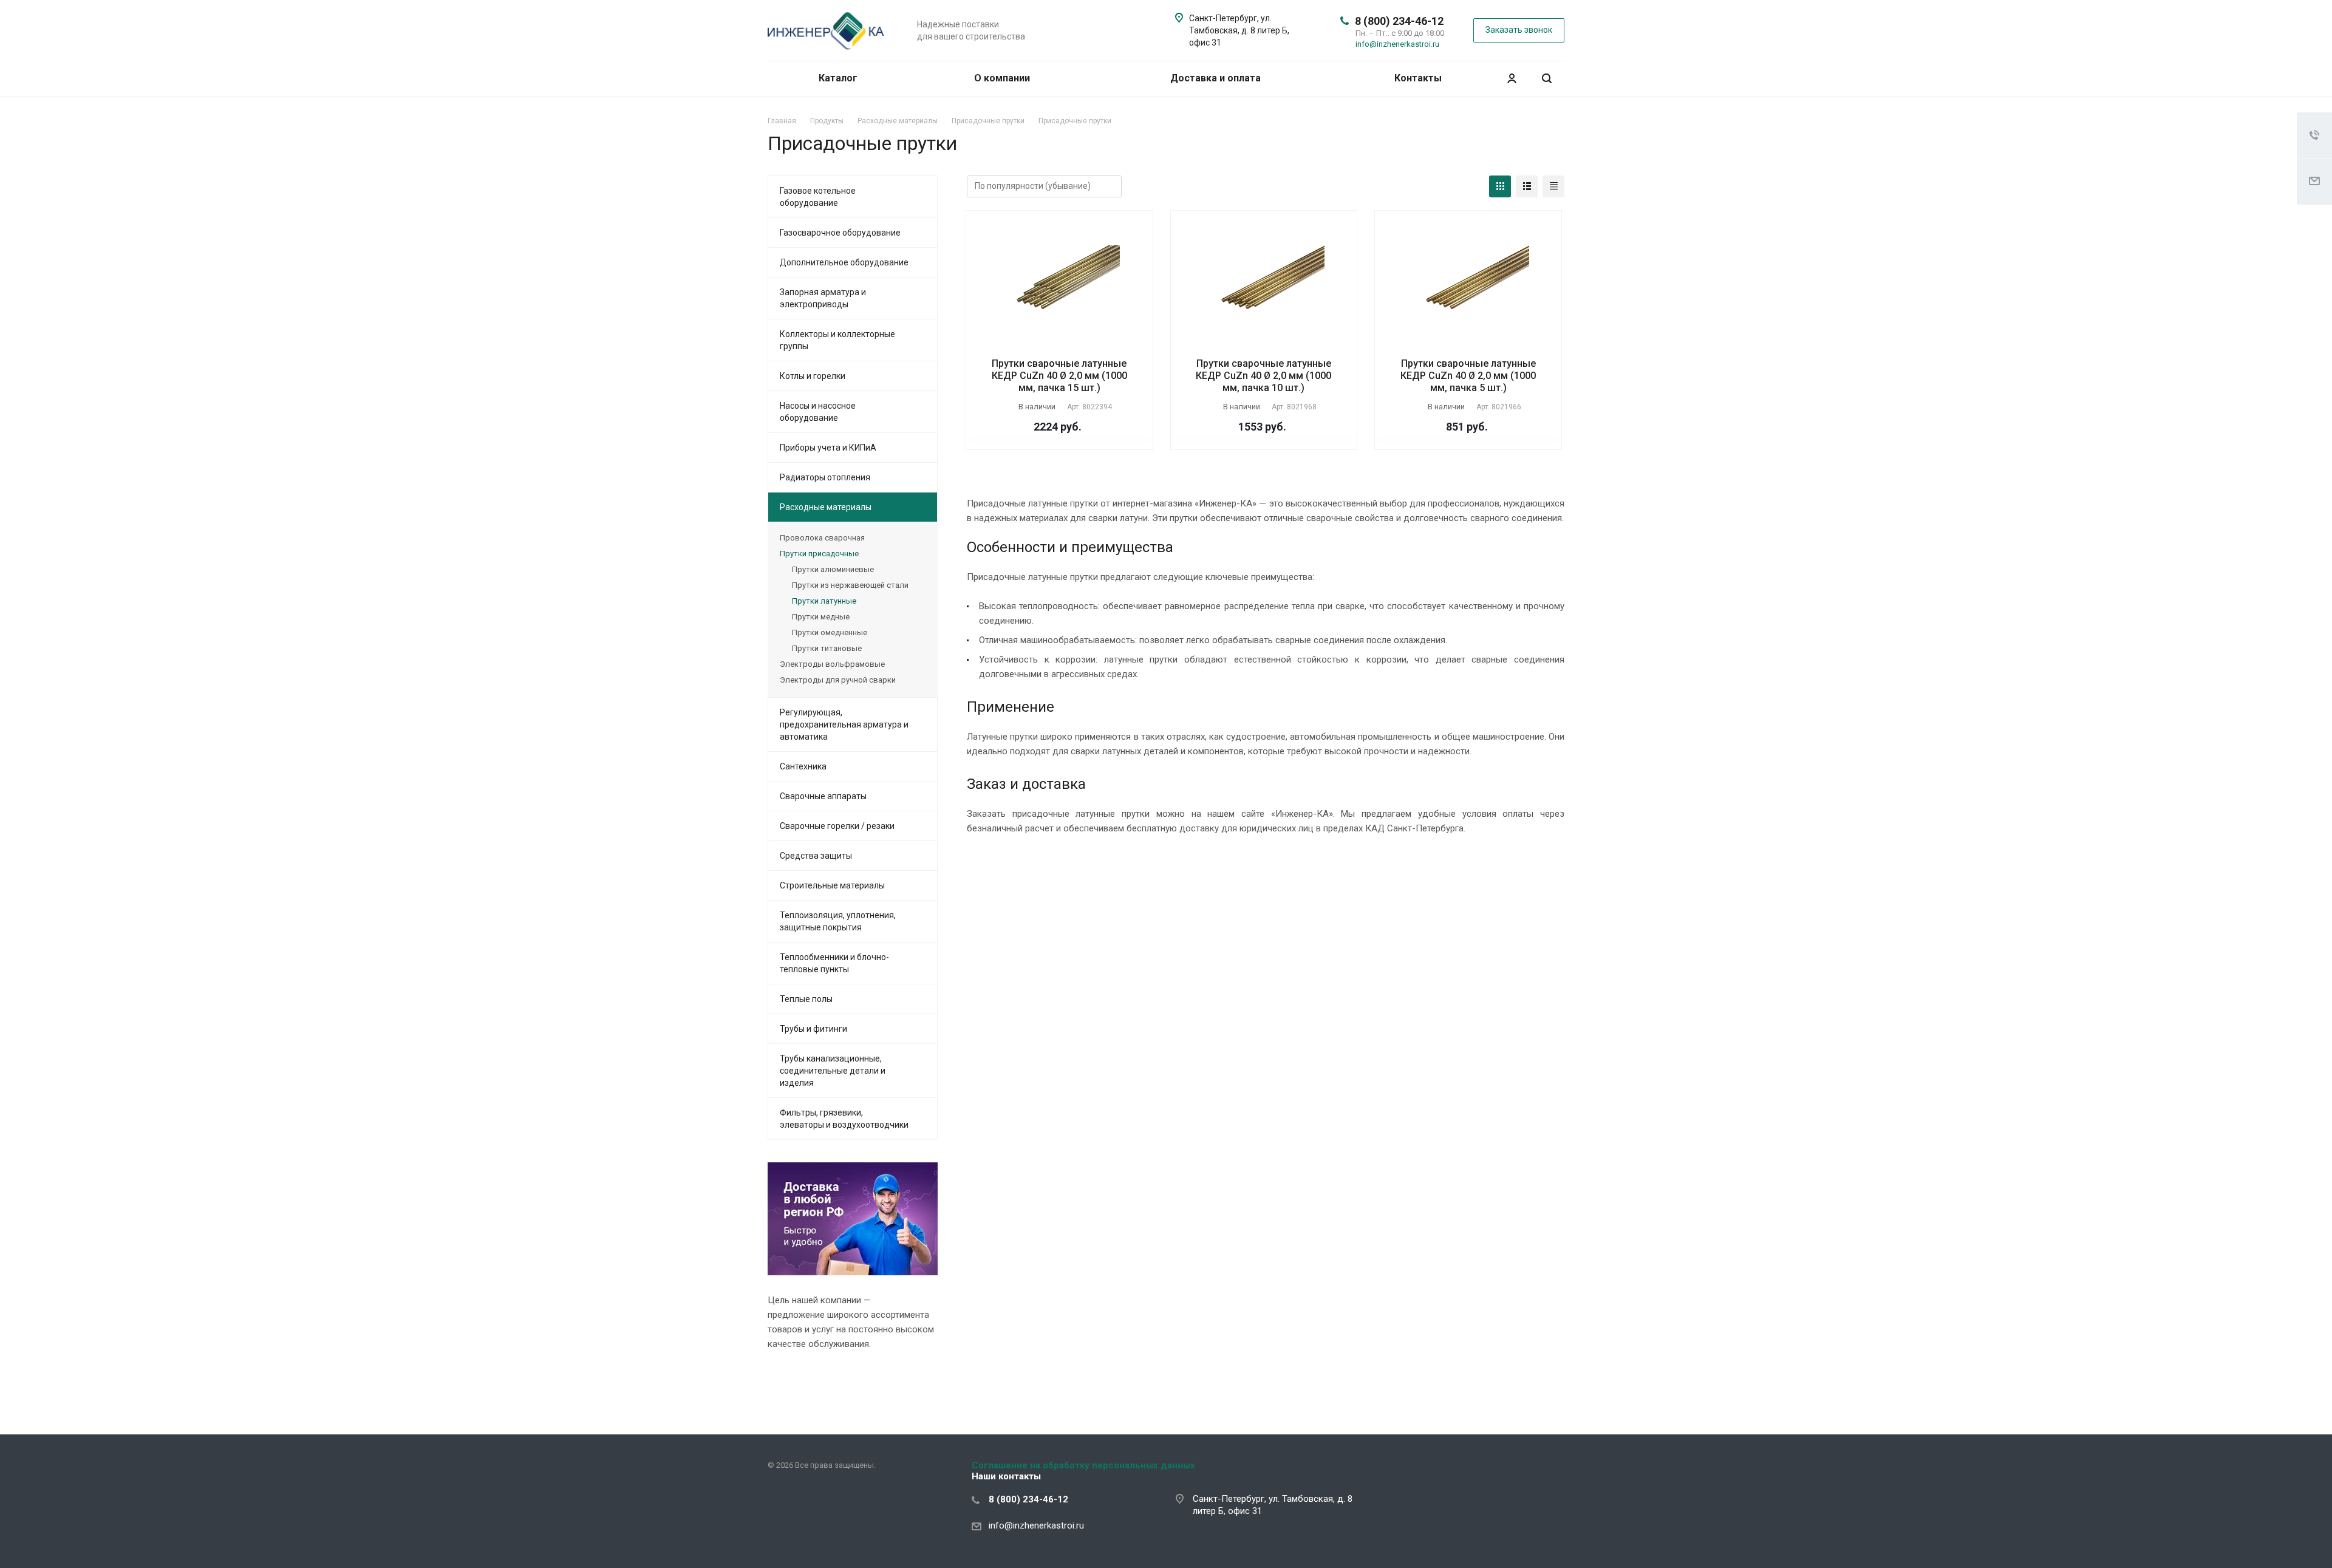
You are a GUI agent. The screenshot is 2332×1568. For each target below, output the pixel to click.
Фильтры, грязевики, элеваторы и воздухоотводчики (844, 1119)
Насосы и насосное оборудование (818, 412)
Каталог (839, 78)
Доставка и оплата (1215, 78)
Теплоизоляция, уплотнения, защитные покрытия (838, 921)
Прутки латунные (824, 601)
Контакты (1418, 78)
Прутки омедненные (830, 632)
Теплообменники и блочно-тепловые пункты (834, 963)
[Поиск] (1547, 79)
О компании (1002, 78)
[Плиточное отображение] (1500, 186)
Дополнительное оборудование (844, 262)
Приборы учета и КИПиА (828, 448)
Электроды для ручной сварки (838, 680)
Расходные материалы (826, 507)
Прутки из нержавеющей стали (850, 585)
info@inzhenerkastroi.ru (1397, 44)
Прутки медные (821, 617)
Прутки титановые (827, 648)
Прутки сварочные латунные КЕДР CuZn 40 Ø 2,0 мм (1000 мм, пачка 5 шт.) (1468, 376)
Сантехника (803, 766)
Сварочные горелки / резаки (837, 826)
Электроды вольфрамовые (832, 664)
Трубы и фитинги (813, 1029)
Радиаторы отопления (825, 477)
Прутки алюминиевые (833, 569)
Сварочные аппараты (823, 796)
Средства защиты (816, 856)
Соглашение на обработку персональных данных (1083, 1465)
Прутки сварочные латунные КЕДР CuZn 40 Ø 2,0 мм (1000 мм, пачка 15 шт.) (1059, 376)
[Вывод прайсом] (1553, 186)
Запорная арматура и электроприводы (823, 298)
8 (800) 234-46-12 (1399, 21)
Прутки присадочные (819, 554)
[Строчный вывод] (1527, 186)
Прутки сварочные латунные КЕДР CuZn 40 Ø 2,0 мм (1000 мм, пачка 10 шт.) (1263, 376)
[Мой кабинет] (1512, 79)
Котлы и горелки (813, 376)
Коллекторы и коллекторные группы (837, 340)
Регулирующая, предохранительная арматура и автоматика (844, 724)
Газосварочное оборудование (840, 233)
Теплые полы (806, 999)
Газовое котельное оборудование (818, 197)
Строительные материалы (832, 885)
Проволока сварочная (822, 538)
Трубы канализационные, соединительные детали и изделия (833, 1071)
